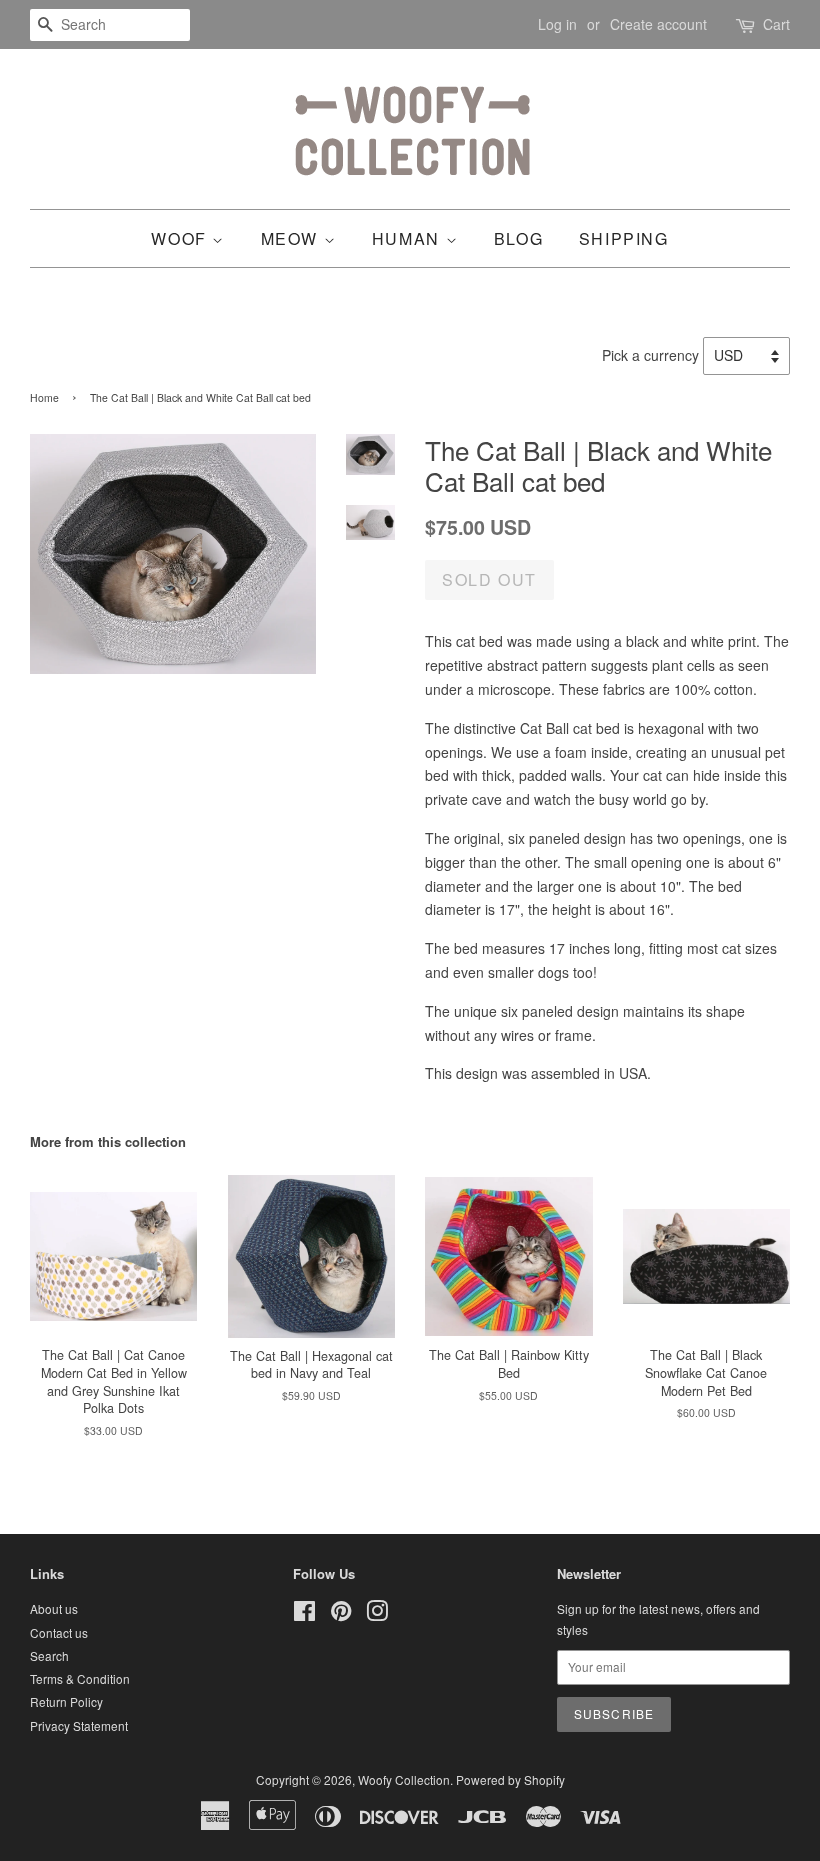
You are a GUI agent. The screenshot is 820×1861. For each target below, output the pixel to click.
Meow (292, 238)
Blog (518, 238)
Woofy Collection (404, 1779)
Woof (181, 238)
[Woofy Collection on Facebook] (304, 1614)
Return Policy (66, 1701)
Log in (557, 24)
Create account (658, 24)
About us (54, 1608)
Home (44, 397)
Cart (776, 24)
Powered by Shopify (510, 1779)
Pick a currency (652, 355)
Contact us (59, 1632)
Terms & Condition (80, 1678)
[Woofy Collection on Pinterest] (341, 1614)
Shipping (624, 238)
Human (409, 238)
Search (49, 1655)
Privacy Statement (79, 1725)
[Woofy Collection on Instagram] (377, 1614)
